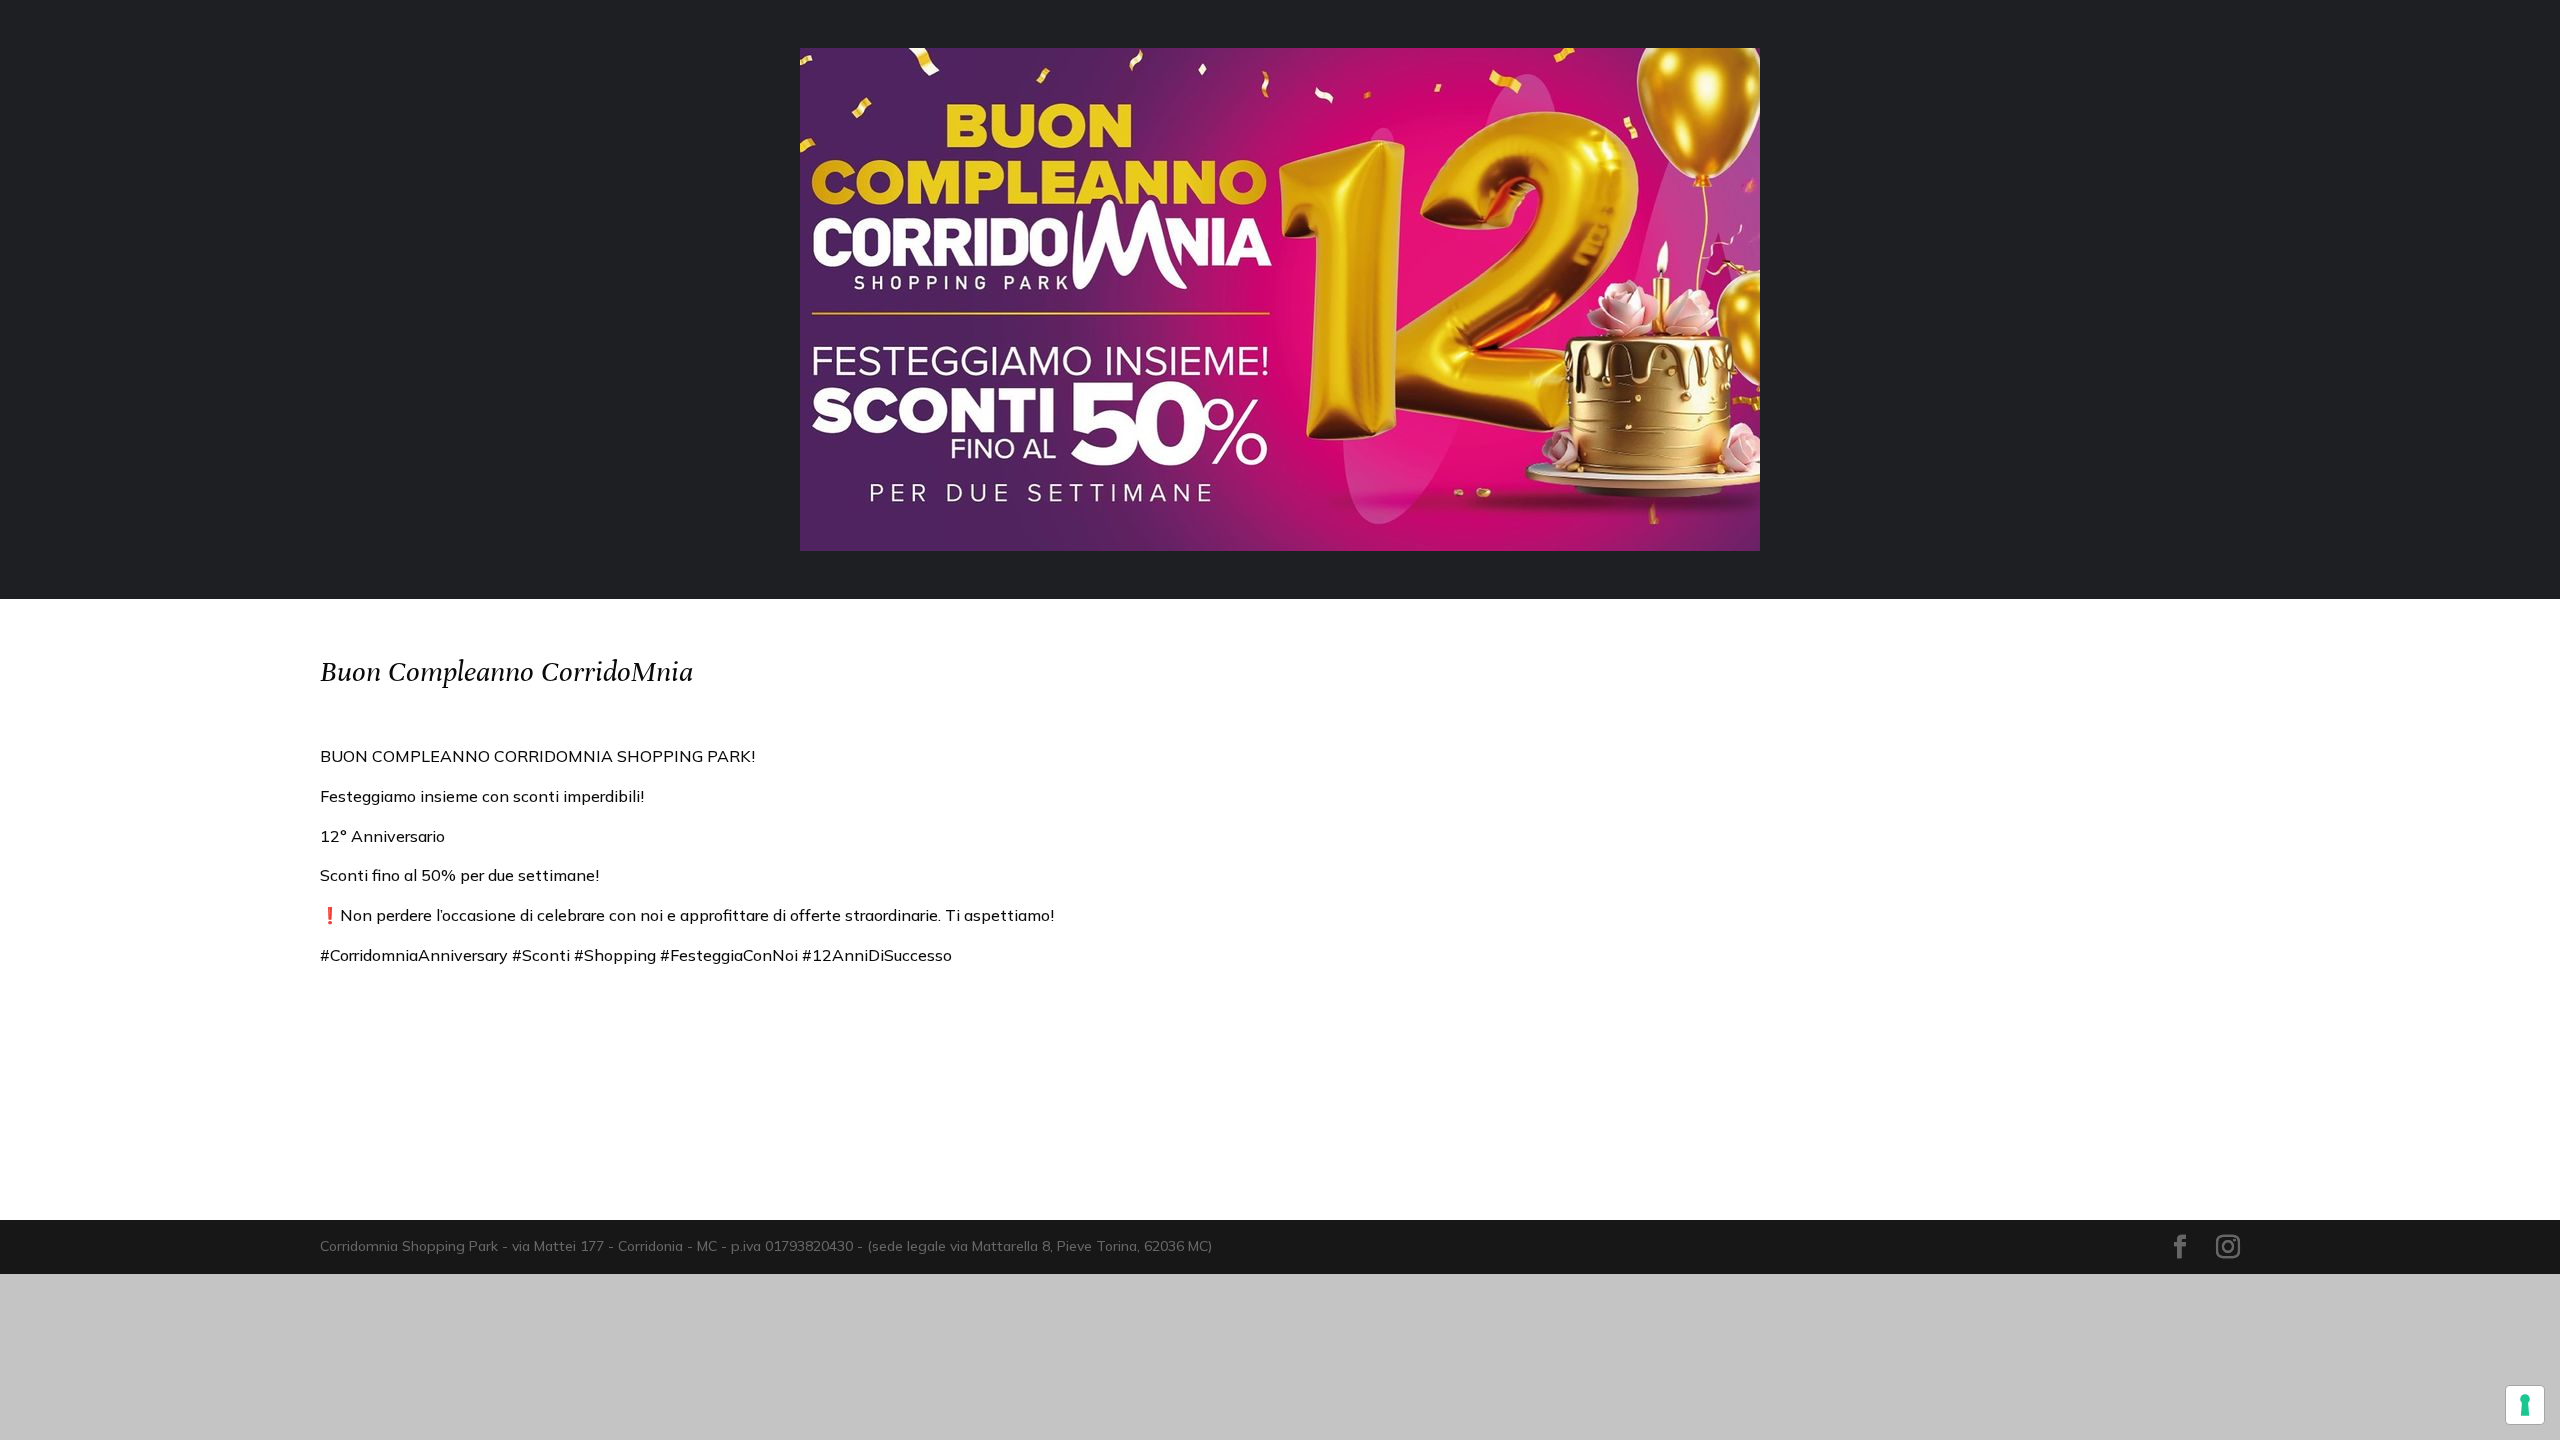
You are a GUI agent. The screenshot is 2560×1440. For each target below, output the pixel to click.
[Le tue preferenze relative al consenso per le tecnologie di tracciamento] (2525, 1405)
